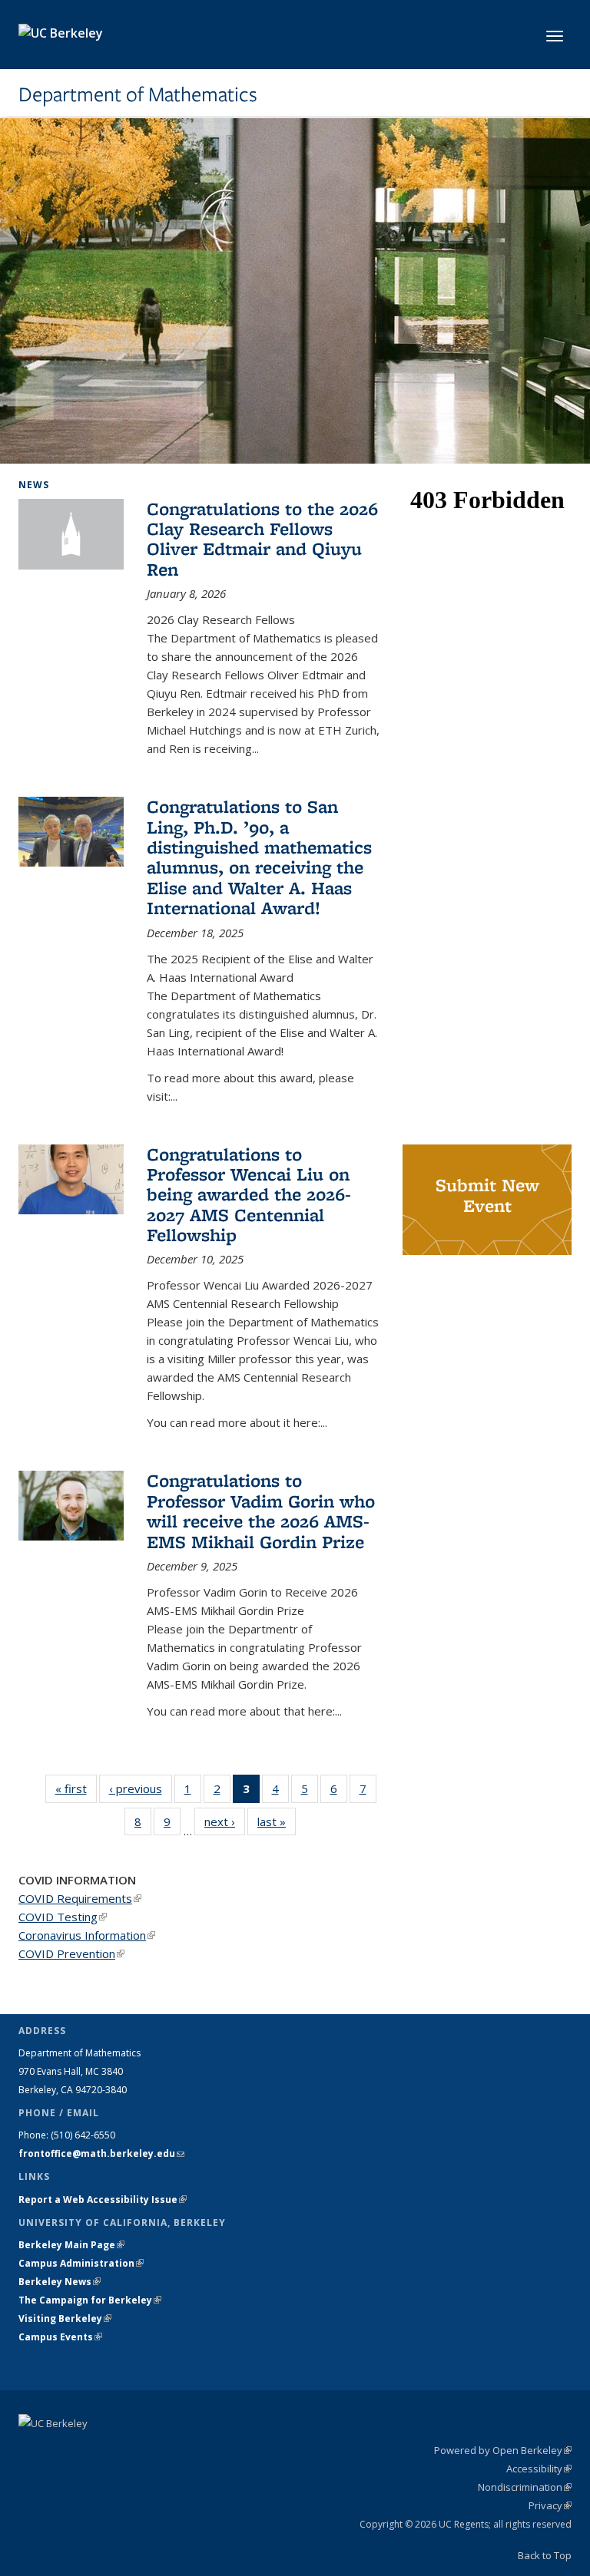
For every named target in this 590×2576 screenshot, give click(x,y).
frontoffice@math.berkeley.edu (101, 2153)
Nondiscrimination (525, 2487)
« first (76, 1788)
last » (277, 1821)
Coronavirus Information (87, 1935)
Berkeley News (60, 2282)
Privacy (550, 2505)
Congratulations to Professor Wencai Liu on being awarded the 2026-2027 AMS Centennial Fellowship (249, 1195)
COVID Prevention (71, 1953)
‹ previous (141, 1788)
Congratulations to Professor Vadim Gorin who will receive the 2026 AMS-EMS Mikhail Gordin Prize (261, 1511)
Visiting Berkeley (65, 2318)
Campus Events (60, 2337)
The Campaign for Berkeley (90, 2300)
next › (225, 1821)
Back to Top (545, 2555)
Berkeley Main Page (71, 2245)
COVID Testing (63, 1917)
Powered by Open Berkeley (503, 2450)
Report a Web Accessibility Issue (103, 2200)
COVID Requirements (80, 1898)
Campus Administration (81, 2263)
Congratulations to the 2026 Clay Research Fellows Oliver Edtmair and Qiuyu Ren (262, 539)
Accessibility (539, 2469)
